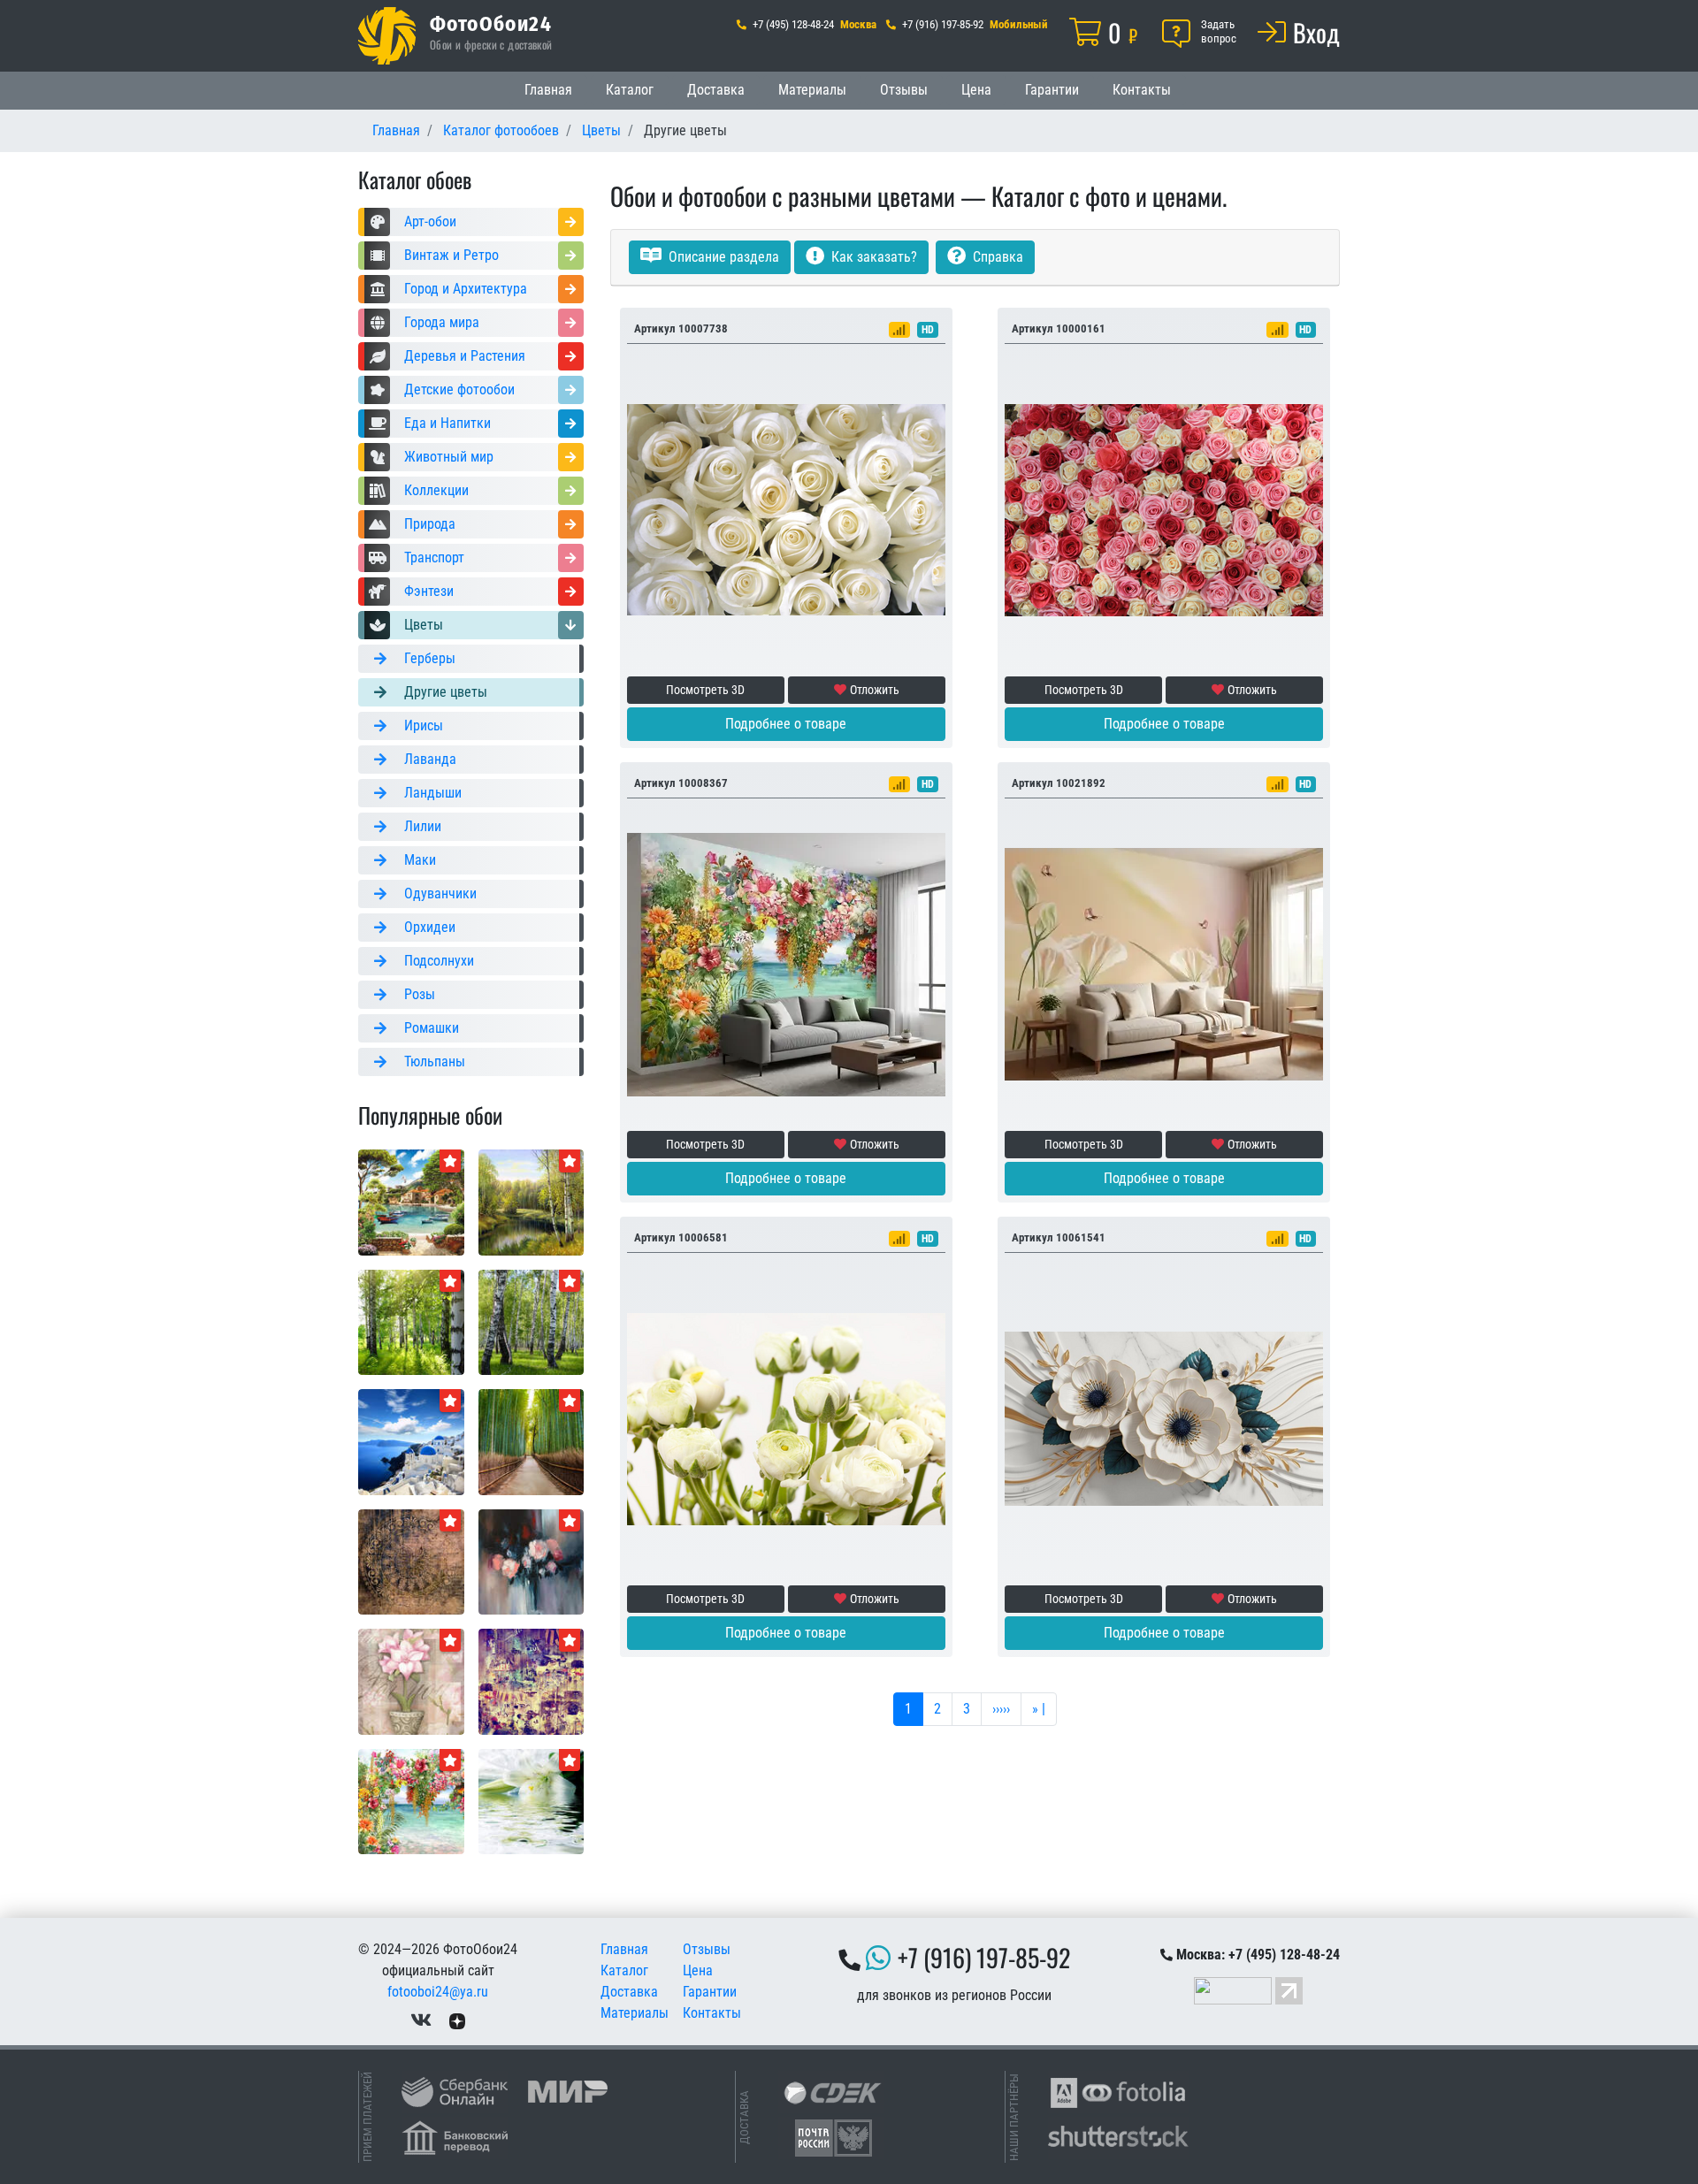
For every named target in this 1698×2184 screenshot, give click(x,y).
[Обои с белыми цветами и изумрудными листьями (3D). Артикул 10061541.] (1164, 1418)
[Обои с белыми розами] (786, 509)
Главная (548, 90)
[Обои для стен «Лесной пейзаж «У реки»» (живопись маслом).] (532, 1201)
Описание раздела (722, 257)
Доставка (716, 90)
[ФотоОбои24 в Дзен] (457, 2020)
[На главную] (387, 36)
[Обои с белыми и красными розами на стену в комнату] (1164, 509)
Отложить (875, 690)
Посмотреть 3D (705, 690)
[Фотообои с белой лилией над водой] (532, 1801)
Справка (996, 257)
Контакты (1142, 90)
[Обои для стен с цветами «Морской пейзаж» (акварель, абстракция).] (411, 1801)
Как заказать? (872, 257)
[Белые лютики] (786, 1418)
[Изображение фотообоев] (532, 1561)
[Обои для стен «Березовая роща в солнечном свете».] (411, 1321)
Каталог (630, 90)
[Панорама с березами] (532, 1321)
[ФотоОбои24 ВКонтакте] (421, 2020)
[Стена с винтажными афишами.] (532, 1680)
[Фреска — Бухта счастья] (411, 1201)
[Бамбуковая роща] (532, 1441)
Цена (976, 90)
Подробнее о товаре (786, 724)
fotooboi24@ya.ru (438, 1992)
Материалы (812, 90)
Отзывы (904, 90)
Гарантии (1052, 90)
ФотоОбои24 (491, 23)
